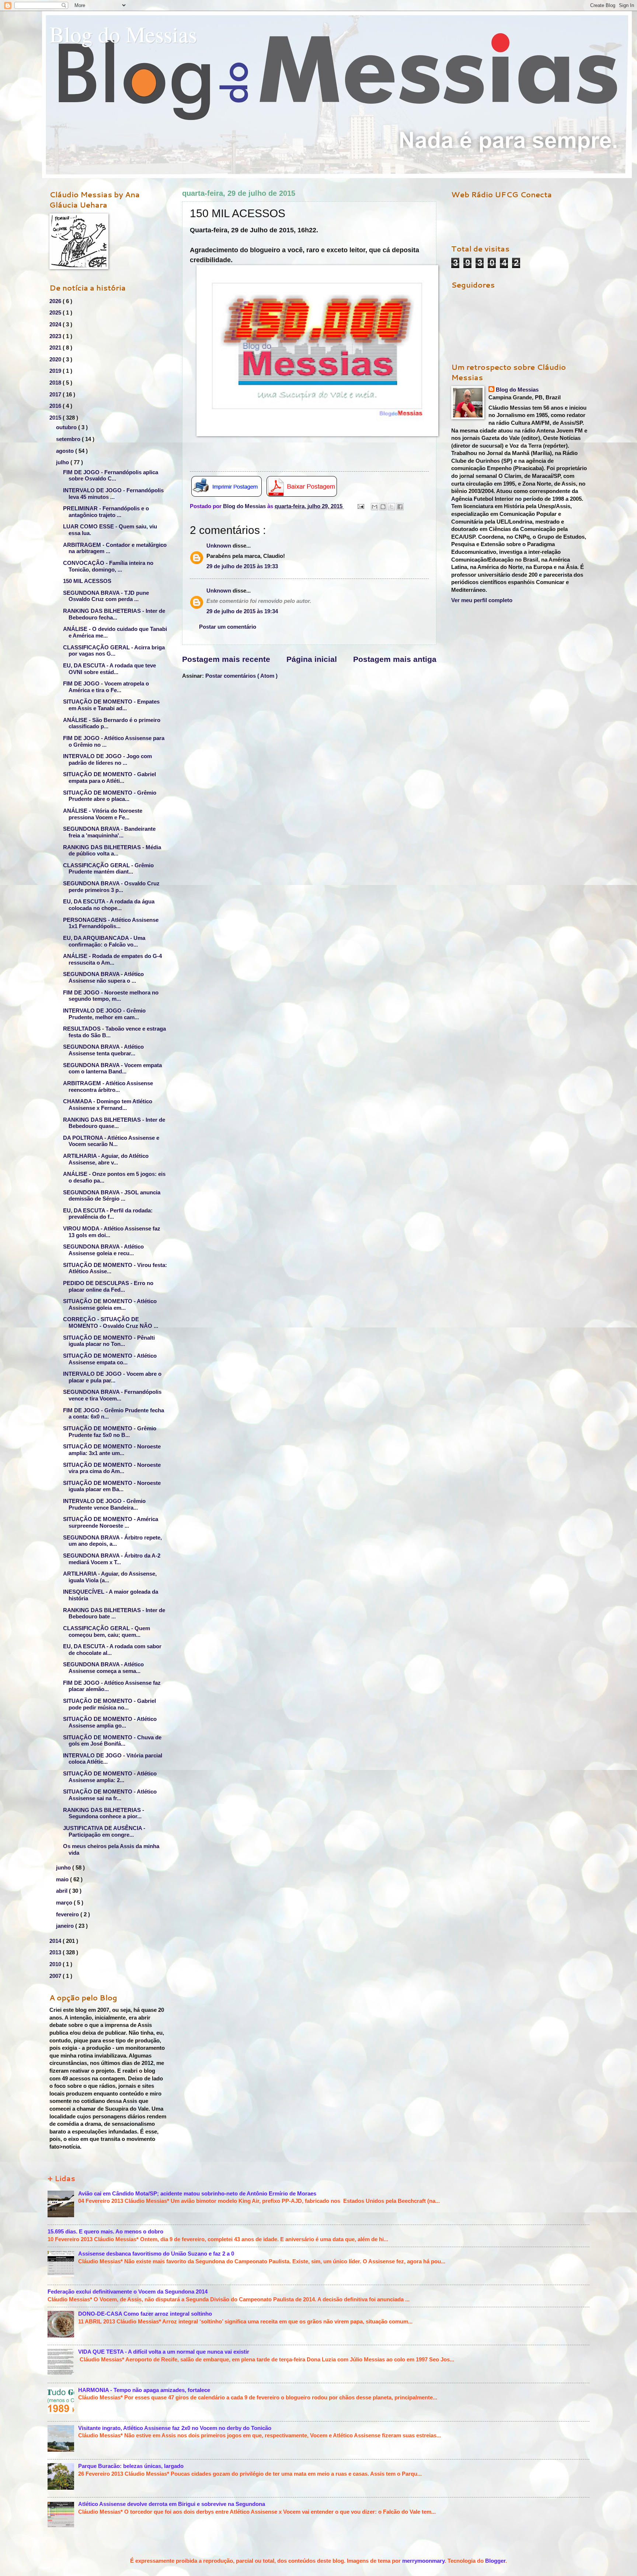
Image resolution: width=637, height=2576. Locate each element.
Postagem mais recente (226, 659)
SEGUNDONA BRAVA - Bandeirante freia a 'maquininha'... (109, 832)
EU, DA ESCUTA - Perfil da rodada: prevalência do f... (108, 1214)
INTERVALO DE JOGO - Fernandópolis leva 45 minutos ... (113, 494)
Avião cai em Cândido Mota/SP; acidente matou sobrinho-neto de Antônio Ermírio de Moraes (197, 2194)
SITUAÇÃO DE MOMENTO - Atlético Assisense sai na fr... (110, 1795)
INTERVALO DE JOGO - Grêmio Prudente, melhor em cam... (104, 1014)
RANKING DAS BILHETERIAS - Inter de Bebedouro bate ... (114, 1614)
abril (62, 1891)
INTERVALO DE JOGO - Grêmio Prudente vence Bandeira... (104, 1504)
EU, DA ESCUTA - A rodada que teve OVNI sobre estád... (109, 669)
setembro (69, 439)
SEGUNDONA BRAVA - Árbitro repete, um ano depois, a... (112, 1541)
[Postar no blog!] (383, 507)
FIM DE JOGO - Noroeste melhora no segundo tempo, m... (111, 996)
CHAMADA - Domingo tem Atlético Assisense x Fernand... (108, 1105)
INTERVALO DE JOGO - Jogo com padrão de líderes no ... (107, 760)
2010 (56, 1964)
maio (63, 1879)
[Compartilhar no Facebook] (400, 507)
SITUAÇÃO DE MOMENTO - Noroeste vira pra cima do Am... (112, 1468)
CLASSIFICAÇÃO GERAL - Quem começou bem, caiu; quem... (107, 1632)
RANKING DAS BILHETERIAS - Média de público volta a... (112, 851)
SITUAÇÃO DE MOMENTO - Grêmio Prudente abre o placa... (110, 796)
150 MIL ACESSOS (87, 581)
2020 (56, 360)
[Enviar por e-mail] (375, 507)
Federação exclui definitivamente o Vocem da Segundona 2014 (128, 2292)
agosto (66, 451)
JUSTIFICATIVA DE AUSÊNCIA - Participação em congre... (104, 1832)
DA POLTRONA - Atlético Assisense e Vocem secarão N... (111, 1141)
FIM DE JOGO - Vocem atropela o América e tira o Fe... (106, 687)
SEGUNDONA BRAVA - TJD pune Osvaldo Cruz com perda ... (106, 596)
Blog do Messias (123, 34)
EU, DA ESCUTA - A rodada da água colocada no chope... (109, 905)
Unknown (220, 546)
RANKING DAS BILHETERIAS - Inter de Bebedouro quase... (114, 1123)
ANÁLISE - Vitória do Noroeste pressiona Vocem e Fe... (103, 814)
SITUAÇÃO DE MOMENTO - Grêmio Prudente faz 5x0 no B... (110, 1432)
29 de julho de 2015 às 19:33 (242, 566)
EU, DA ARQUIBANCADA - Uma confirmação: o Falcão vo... (104, 941)
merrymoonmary (423, 2561)
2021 (56, 348)
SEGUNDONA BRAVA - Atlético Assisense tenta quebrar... (103, 1050)
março (65, 1903)
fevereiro (68, 1914)
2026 (56, 301)
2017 (56, 395)
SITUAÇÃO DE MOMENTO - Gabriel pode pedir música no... (109, 1704)
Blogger (495, 2561)
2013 (56, 1952)
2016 (56, 406)
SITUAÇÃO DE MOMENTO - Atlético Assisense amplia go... (110, 1722)
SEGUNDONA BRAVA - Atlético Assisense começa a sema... (103, 1668)
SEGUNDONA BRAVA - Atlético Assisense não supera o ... (103, 978)
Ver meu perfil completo (482, 600)
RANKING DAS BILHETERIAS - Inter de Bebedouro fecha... (114, 614)
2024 (56, 324)
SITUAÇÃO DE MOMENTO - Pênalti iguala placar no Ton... (109, 1341)
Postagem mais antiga (395, 659)
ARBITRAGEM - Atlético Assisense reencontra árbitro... (108, 1087)
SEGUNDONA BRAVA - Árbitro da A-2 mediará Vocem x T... (112, 1559)
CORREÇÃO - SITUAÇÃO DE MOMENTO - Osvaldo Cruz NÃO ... (111, 1323)
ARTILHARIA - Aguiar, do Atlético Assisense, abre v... (106, 1159)
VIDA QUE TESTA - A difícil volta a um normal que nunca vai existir (164, 2352)
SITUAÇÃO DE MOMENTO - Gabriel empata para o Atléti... (109, 778)
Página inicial (312, 659)
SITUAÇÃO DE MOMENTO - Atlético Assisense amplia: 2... (110, 1777)
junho (64, 1868)
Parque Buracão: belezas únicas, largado (131, 2466)
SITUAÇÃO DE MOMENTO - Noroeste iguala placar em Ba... (112, 1486)
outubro (67, 427)
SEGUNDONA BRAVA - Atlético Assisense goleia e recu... (103, 1250)
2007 (56, 1976)
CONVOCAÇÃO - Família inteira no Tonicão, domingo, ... (108, 566)
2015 (56, 418)
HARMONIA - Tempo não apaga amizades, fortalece (144, 2390)
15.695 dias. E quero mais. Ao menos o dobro (105, 2232)
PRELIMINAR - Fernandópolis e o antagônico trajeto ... (106, 512)
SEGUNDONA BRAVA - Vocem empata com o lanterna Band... (112, 1069)
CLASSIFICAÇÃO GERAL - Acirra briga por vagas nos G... (114, 651)
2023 (56, 336)
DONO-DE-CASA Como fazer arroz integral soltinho (145, 2314)
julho (63, 462)
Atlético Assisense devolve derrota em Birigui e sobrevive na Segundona (172, 2504)
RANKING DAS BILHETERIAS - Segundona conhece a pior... (104, 1813)
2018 (56, 383)
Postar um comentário (228, 627)
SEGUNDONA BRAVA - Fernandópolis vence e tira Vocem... (112, 1395)
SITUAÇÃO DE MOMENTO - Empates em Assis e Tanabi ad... (111, 705)
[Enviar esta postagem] (360, 506)
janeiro (66, 1926)
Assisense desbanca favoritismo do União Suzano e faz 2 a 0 (156, 2254)
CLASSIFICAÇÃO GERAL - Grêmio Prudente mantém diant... (108, 869)
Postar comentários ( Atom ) (241, 676)
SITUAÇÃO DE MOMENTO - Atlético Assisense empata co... (110, 1359)
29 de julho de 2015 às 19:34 (242, 611)
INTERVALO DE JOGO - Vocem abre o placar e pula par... (112, 1377)
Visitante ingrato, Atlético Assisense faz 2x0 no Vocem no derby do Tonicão (175, 2428)
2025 (56, 313)
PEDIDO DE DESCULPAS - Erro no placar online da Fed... (108, 1287)
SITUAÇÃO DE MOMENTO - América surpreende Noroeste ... (111, 1523)
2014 (56, 1941)
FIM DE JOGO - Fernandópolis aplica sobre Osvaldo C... (111, 476)
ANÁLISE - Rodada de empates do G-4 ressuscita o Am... (112, 959)
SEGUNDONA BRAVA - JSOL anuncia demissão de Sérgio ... (112, 1196)
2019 (56, 371)
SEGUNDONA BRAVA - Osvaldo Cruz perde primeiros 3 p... (111, 887)
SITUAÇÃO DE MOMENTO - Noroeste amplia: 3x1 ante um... (112, 1450)
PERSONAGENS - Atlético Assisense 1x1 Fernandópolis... (111, 923)
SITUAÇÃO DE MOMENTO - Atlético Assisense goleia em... (110, 1305)
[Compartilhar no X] (391, 507)
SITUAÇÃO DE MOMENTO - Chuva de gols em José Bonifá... (112, 1741)
